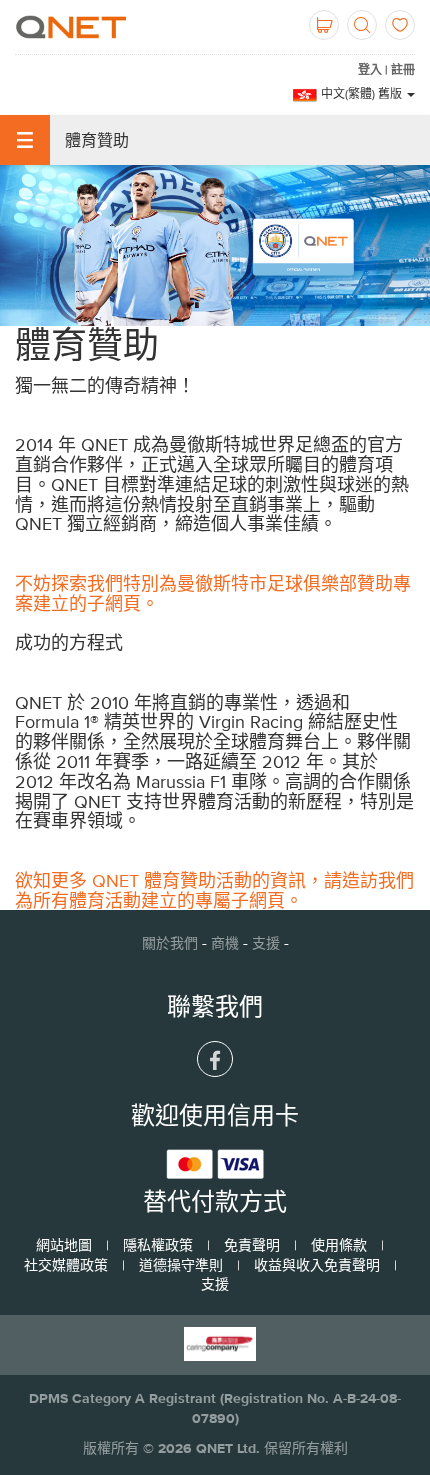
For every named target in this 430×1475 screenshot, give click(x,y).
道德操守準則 (181, 1265)
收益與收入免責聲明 (317, 1265)
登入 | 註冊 (386, 70)
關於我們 (170, 943)
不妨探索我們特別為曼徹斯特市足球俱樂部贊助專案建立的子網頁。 (213, 593)
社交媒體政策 (66, 1265)
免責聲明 (252, 1245)
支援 (266, 943)
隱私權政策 (158, 1245)
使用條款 (339, 1245)
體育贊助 (97, 140)
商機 (225, 943)
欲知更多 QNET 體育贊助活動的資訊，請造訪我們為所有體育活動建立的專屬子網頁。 (214, 890)
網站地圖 (64, 1245)
